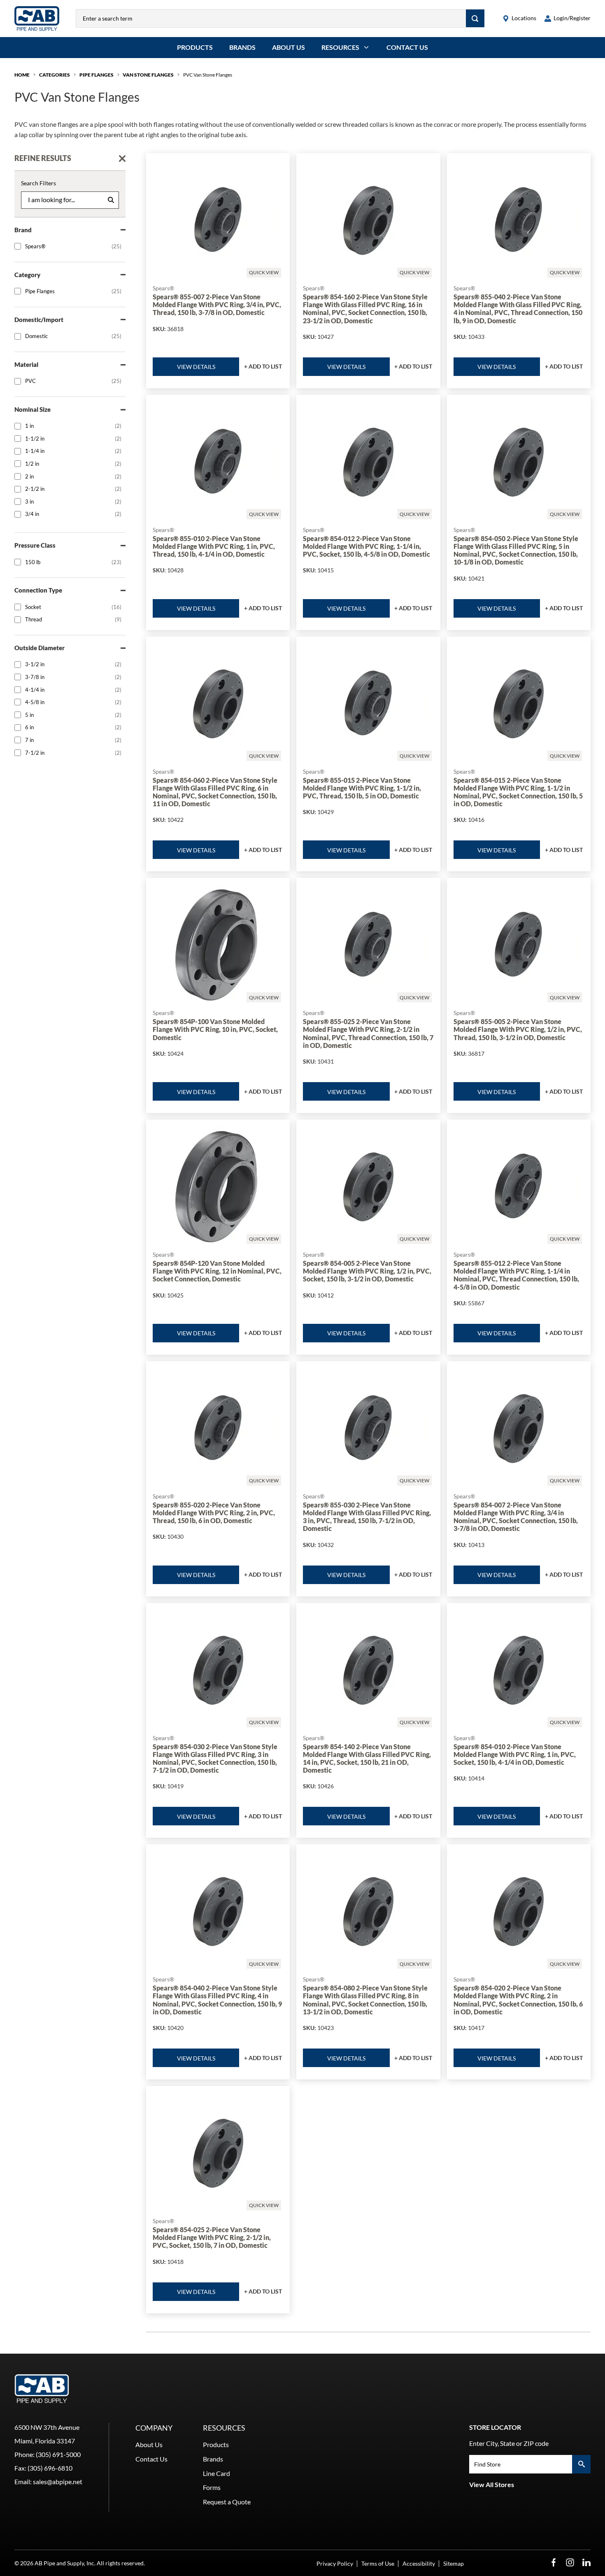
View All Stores (492, 2484)
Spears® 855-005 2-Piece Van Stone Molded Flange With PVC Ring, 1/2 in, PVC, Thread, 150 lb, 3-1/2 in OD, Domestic (518, 1029)
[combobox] (271, 18)
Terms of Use (378, 2563)
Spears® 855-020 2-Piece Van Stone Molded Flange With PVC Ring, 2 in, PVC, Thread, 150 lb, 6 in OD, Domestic (214, 1513)
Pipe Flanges (97, 75)
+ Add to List (263, 366)
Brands (242, 47)
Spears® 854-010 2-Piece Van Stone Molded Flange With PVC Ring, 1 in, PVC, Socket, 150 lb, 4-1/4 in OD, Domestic (515, 1754)
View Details (196, 367)
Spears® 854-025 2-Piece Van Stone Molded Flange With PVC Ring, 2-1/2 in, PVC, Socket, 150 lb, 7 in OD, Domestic (212, 2237)
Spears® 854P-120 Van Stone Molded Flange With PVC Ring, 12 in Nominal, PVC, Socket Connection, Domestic (217, 1271)
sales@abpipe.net (58, 2481)
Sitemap (454, 2563)
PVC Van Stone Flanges (208, 75)
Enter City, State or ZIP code (509, 2443)
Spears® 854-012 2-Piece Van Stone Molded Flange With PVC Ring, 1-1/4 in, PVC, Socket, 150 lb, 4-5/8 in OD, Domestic (366, 546)
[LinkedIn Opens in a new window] (586, 2563)
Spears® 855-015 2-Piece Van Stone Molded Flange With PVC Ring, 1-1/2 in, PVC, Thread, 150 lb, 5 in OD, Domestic (362, 788)
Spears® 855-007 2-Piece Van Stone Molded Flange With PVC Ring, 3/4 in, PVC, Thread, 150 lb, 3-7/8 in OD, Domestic (217, 304)
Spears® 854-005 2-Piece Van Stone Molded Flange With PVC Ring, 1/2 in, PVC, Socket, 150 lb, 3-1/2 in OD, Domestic (367, 1271)
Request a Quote (227, 2502)
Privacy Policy (335, 2563)
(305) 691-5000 (58, 2454)
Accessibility (419, 2563)
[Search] (475, 18)
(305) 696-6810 (50, 2468)
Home (22, 75)
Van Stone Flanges (148, 75)
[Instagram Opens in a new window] (570, 2563)
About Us (289, 47)
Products (195, 47)
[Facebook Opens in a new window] (554, 2563)
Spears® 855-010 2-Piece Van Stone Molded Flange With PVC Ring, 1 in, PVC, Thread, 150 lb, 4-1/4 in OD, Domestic (214, 546)
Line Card (216, 2473)
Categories (55, 75)
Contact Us (407, 47)
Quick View (264, 272)
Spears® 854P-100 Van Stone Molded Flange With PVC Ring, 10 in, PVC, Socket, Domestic (215, 1029)
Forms (212, 2487)
